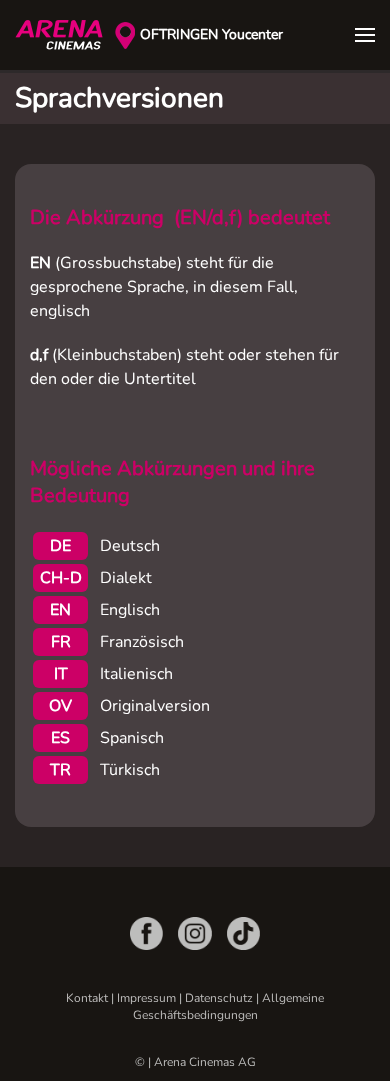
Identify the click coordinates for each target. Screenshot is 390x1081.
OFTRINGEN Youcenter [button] (211, 34)
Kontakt (87, 998)
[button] (365, 35)
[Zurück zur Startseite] (65, 35)
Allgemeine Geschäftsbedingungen (229, 1006)
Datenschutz (219, 998)
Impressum (146, 998)
